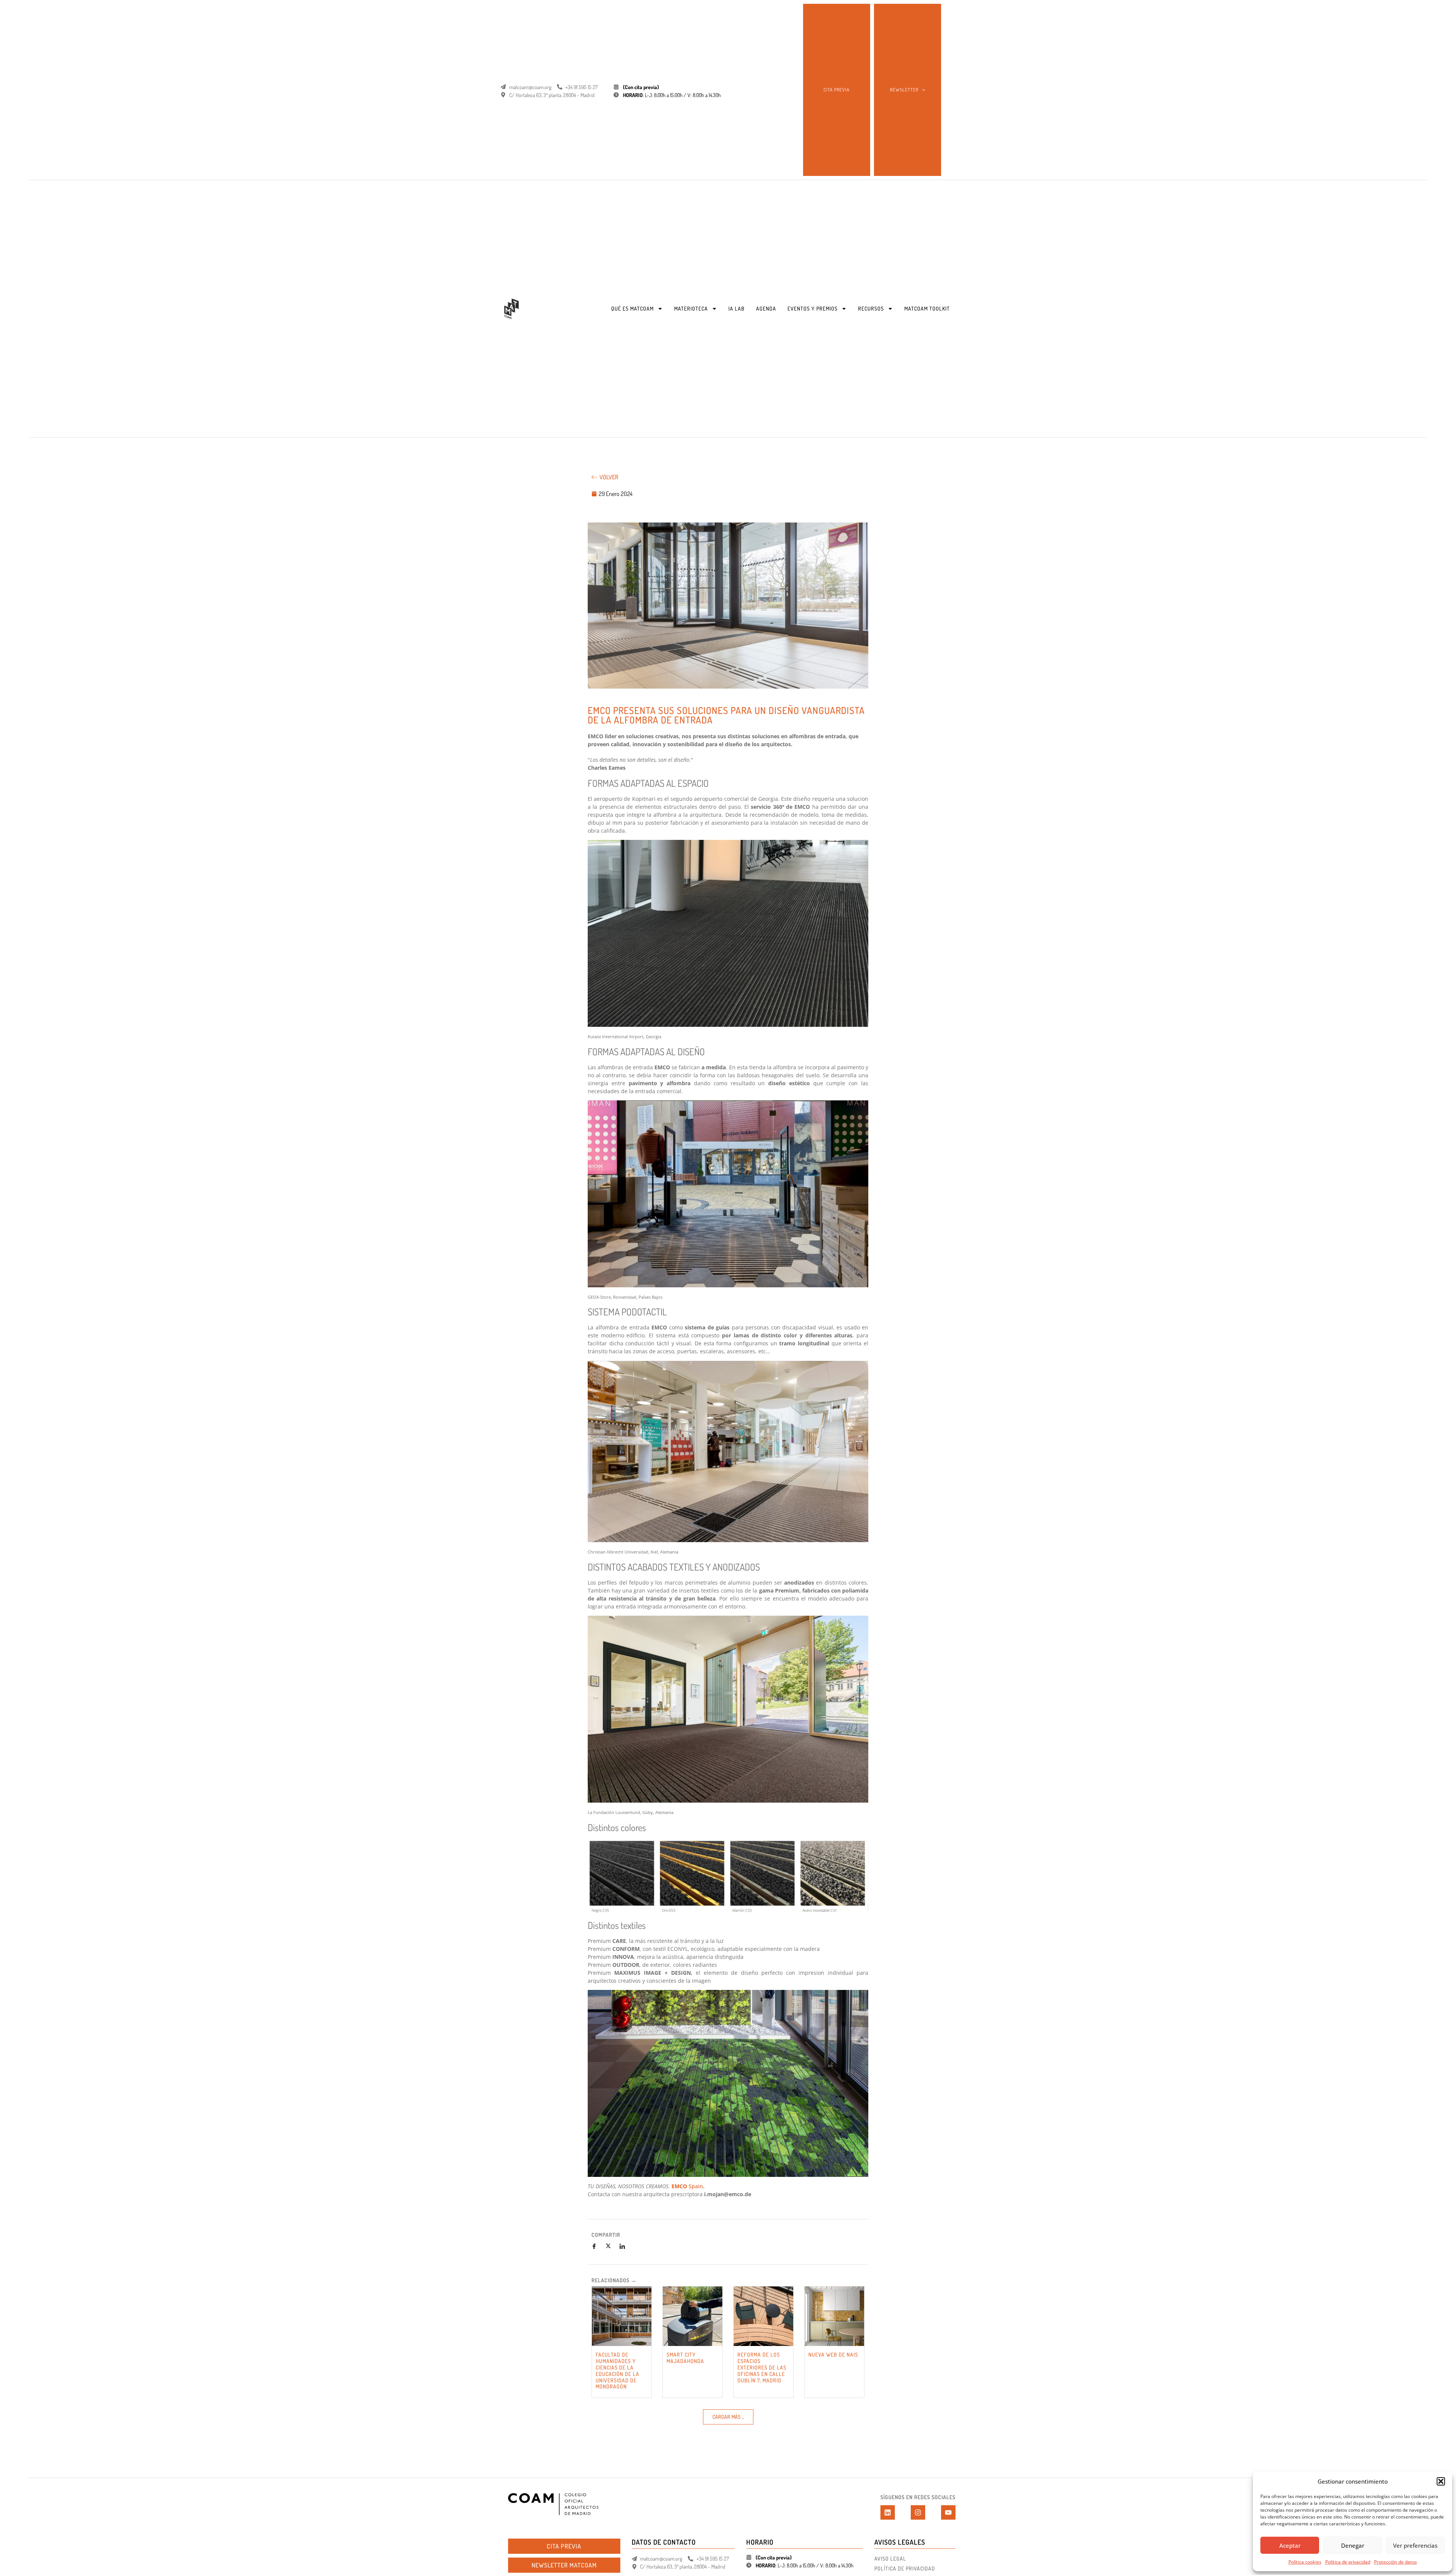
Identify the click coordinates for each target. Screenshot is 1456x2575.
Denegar (1353, 2545)
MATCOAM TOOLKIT (927, 308)
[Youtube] (948, 2512)
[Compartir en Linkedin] (625, 2246)
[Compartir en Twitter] (611, 2246)
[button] (1441, 2481)
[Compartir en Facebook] (597, 2246)
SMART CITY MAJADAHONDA (685, 2358)
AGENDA (766, 308)
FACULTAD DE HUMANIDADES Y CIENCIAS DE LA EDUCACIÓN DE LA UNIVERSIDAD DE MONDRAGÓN (617, 2370)
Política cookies (1305, 2562)
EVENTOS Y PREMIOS (813, 308)
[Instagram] (918, 2512)
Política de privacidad (1348, 2562)
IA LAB (737, 308)
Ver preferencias (1415, 2545)
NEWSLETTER (904, 90)
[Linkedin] (888, 2512)
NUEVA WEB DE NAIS (833, 2355)
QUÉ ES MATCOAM (632, 308)
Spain (696, 2186)
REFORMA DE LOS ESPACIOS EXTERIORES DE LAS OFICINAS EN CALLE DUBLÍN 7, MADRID (762, 2367)
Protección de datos (1396, 2562)
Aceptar (1290, 2545)
